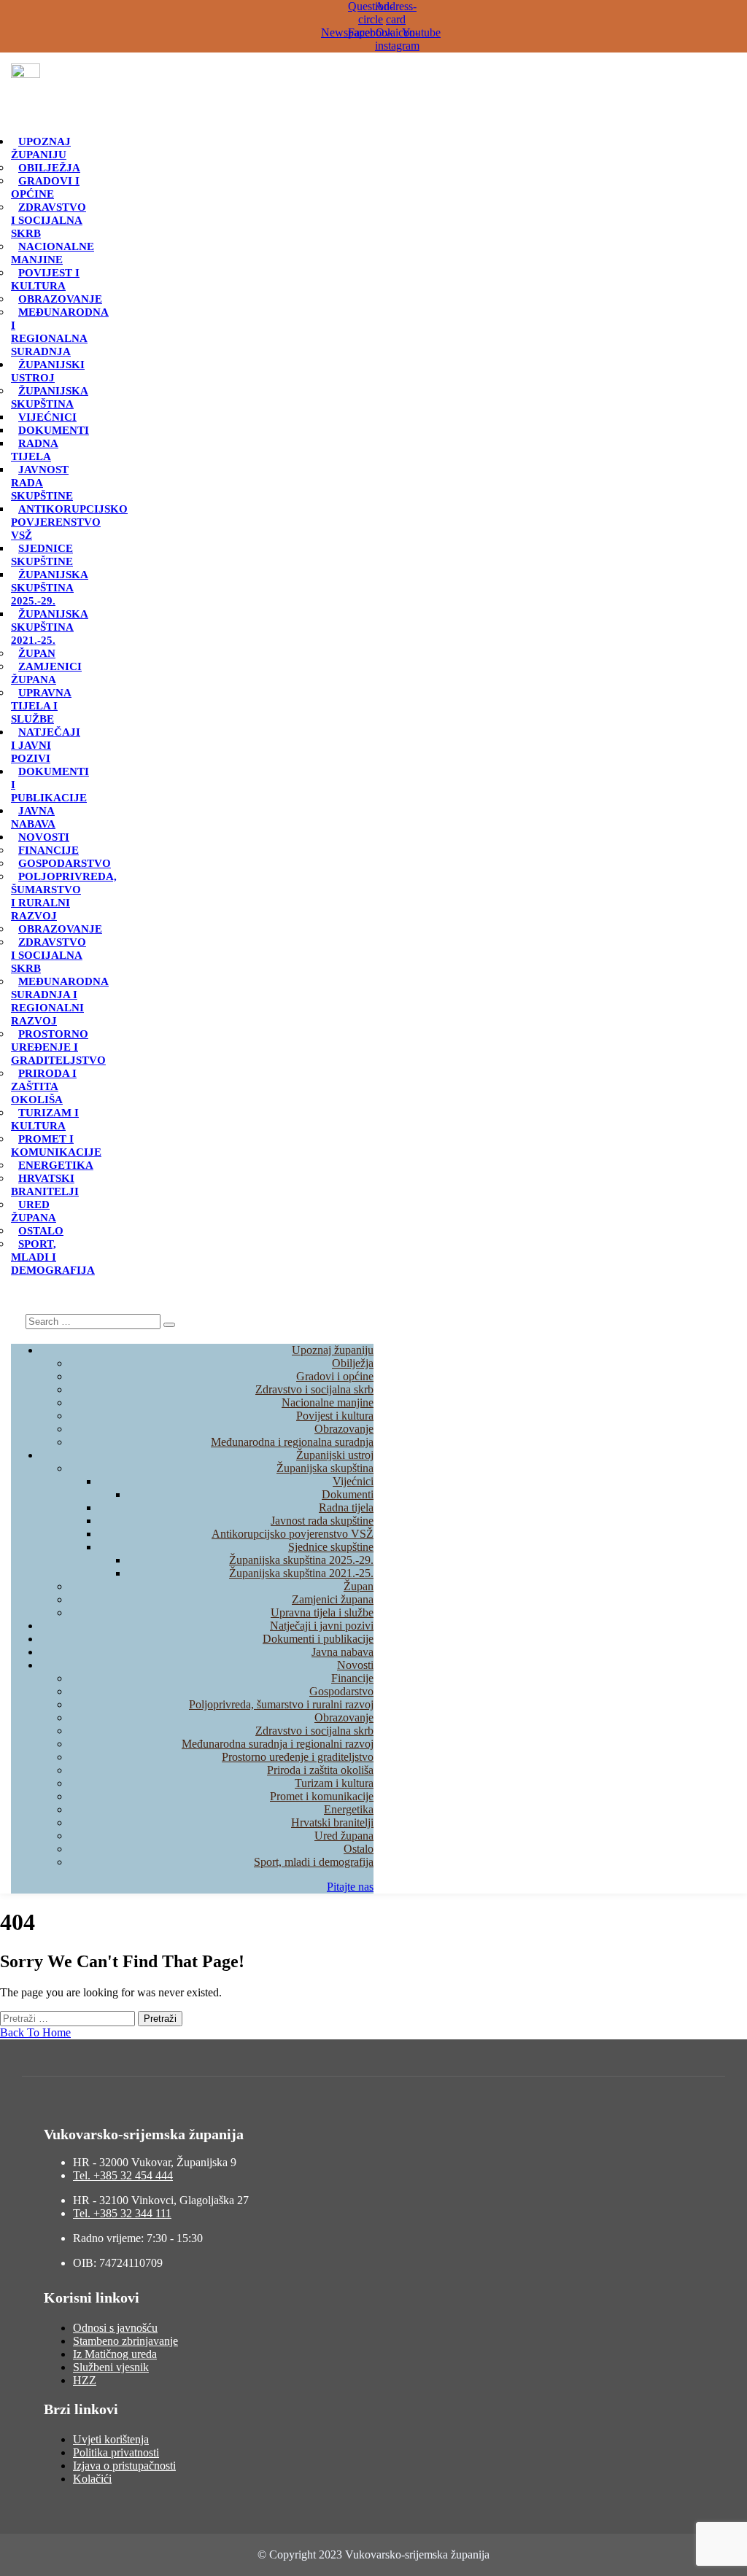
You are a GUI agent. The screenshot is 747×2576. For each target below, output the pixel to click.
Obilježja (49, 168)
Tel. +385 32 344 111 (122, 2213)
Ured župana (34, 1211)
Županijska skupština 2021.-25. (50, 627)
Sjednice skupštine (42, 555)
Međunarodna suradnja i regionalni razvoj (60, 1001)
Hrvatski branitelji (45, 1185)
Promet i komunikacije (56, 1145)
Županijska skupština (50, 397)
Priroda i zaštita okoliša (44, 1086)
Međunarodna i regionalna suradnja (60, 332)
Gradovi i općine (45, 187)
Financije (49, 850)
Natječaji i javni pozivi (46, 745)
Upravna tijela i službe (41, 706)
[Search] (169, 1325)
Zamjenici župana (46, 673)
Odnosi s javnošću (115, 2328)
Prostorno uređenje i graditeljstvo (58, 1047)
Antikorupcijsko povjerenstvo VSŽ (69, 522)
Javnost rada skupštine (322, 1521)
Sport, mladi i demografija (314, 1862)
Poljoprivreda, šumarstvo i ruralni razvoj (64, 896)
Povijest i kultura (45, 279)
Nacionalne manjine (53, 253)
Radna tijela (35, 450)
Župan (37, 653)
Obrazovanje (60, 299)
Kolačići (92, 2479)
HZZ (85, 2380)
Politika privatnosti (116, 2452)
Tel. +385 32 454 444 (123, 2175)
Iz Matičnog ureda (115, 2354)
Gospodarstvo (65, 863)
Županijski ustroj (48, 371)
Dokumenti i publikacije (318, 1639)
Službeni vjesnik (111, 2367)
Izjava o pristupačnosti (124, 2466)
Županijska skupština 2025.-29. (50, 588)
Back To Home (35, 2032)
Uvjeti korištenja (111, 2439)
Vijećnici (47, 417)
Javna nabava (33, 817)
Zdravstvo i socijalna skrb (49, 220)
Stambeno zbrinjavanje (125, 2341)
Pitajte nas (350, 1887)
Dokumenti (54, 430)
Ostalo (41, 1231)
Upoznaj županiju (41, 148)
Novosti (44, 837)
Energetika (56, 1165)
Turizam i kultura (45, 1119)
